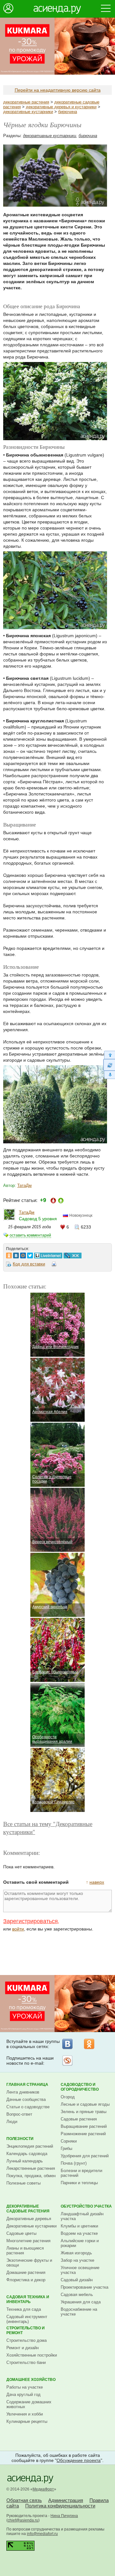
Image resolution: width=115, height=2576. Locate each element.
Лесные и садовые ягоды (85, 2104)
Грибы (66, 2148)
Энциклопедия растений (30, 2146)
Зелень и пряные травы (84, 2112)
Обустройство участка (86, 2206)
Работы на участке (25, 2387)
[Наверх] (109, 1055)
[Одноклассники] (89, 2044)
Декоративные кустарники (31, 2226)
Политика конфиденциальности (60, 2506)
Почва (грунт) (74, 2163)
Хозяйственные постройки (32, 2355)
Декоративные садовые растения (28, 2209)
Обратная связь (24, 2500)
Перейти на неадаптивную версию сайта (58, 90)
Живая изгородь (76, 2253)
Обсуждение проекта (79, 2460)
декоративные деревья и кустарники (61, 107)
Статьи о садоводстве (28, 2107)
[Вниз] (109, 1075)
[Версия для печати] (54, 1265)
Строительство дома (27, 2340)
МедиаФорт (43, 2489)
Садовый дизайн (77, 2280)
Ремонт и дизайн (23, 2348)
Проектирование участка (84, 2287)
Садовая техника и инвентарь (28, 2299)
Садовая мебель (77, 2295)
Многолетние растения (28, 2241)
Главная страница (27, 2085)
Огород (68, 2097)
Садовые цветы (21, 2233)
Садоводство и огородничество (80, 2087)
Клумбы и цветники (79, 2226)
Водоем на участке (79, 2233)
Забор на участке (77, 2260)
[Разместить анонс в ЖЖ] (73, 1254)
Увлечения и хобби (25, 2414)
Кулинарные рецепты (27, 2421)
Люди (12, 2122)
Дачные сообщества (26, 2099)
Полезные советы (23, 2183)
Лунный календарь (25, 2161)
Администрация (66, 2500)
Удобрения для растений (85, 2156)
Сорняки (69, 2141)
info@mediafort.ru (42, 2534)
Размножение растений (83, 2134)
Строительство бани (26, 2362)
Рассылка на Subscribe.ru (67, 2061)
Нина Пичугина (64, 2516)
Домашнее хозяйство (31, 2380)
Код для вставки (29, 1264)
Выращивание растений (84, 2126)
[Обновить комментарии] (109, 1065)
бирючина (68, 112)
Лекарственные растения (31, 2168)
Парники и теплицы (79, 2183)
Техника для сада (24, 2309)
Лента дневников (23, 2092)
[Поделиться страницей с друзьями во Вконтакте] (16, 1254)
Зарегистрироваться (31, 1921)
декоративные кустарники (28, 112)
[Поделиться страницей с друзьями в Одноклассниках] (9, 1254)
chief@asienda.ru (23, 2520)
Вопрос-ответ (19, 2114)
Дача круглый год (23, 2395)
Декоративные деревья (29, 2219)
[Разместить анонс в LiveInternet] (48, 1254)
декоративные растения (26, 102)
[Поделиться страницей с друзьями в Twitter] (30, 1254)
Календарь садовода (27, 2154)
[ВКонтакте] (67, 2044)
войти (18, 1929)
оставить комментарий (30, 1235)
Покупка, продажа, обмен (31, 2176)
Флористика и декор (26, 2280)
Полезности (20, 2139)
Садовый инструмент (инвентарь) (27, 2319)
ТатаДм (24, 1185)
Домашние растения (26, 2272)
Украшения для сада (81, 2302)
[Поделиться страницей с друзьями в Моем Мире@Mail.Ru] (23, 1254)
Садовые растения (79, 2119)
